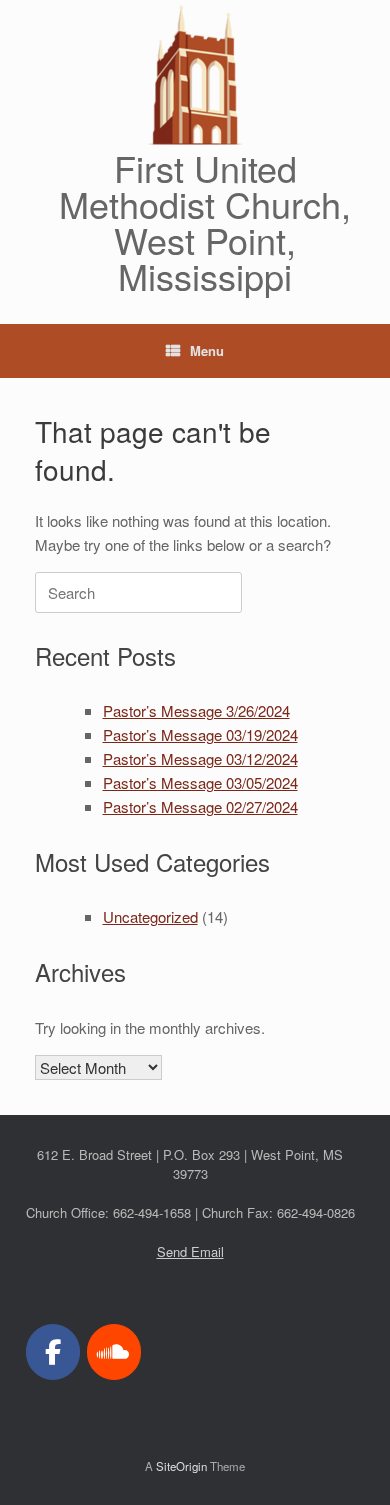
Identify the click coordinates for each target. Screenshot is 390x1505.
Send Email (190, 1251)
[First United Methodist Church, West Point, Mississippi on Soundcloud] (114, 1352)
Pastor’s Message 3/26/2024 (196, 710)
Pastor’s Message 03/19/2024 (200, 734)
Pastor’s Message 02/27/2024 (200, 806)
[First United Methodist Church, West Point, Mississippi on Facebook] (53, 1352)
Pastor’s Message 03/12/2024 (200, 758)
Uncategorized (150, 916)
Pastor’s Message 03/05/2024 (200, 782)
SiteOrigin (181, 1466)
